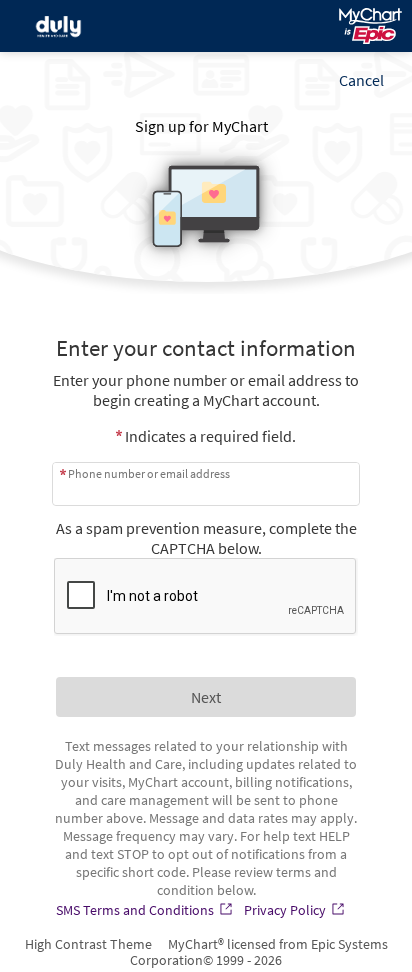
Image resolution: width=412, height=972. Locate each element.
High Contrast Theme (88, 944)
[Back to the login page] (69, 26)
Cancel (361, 80)
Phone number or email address (149, 473)
